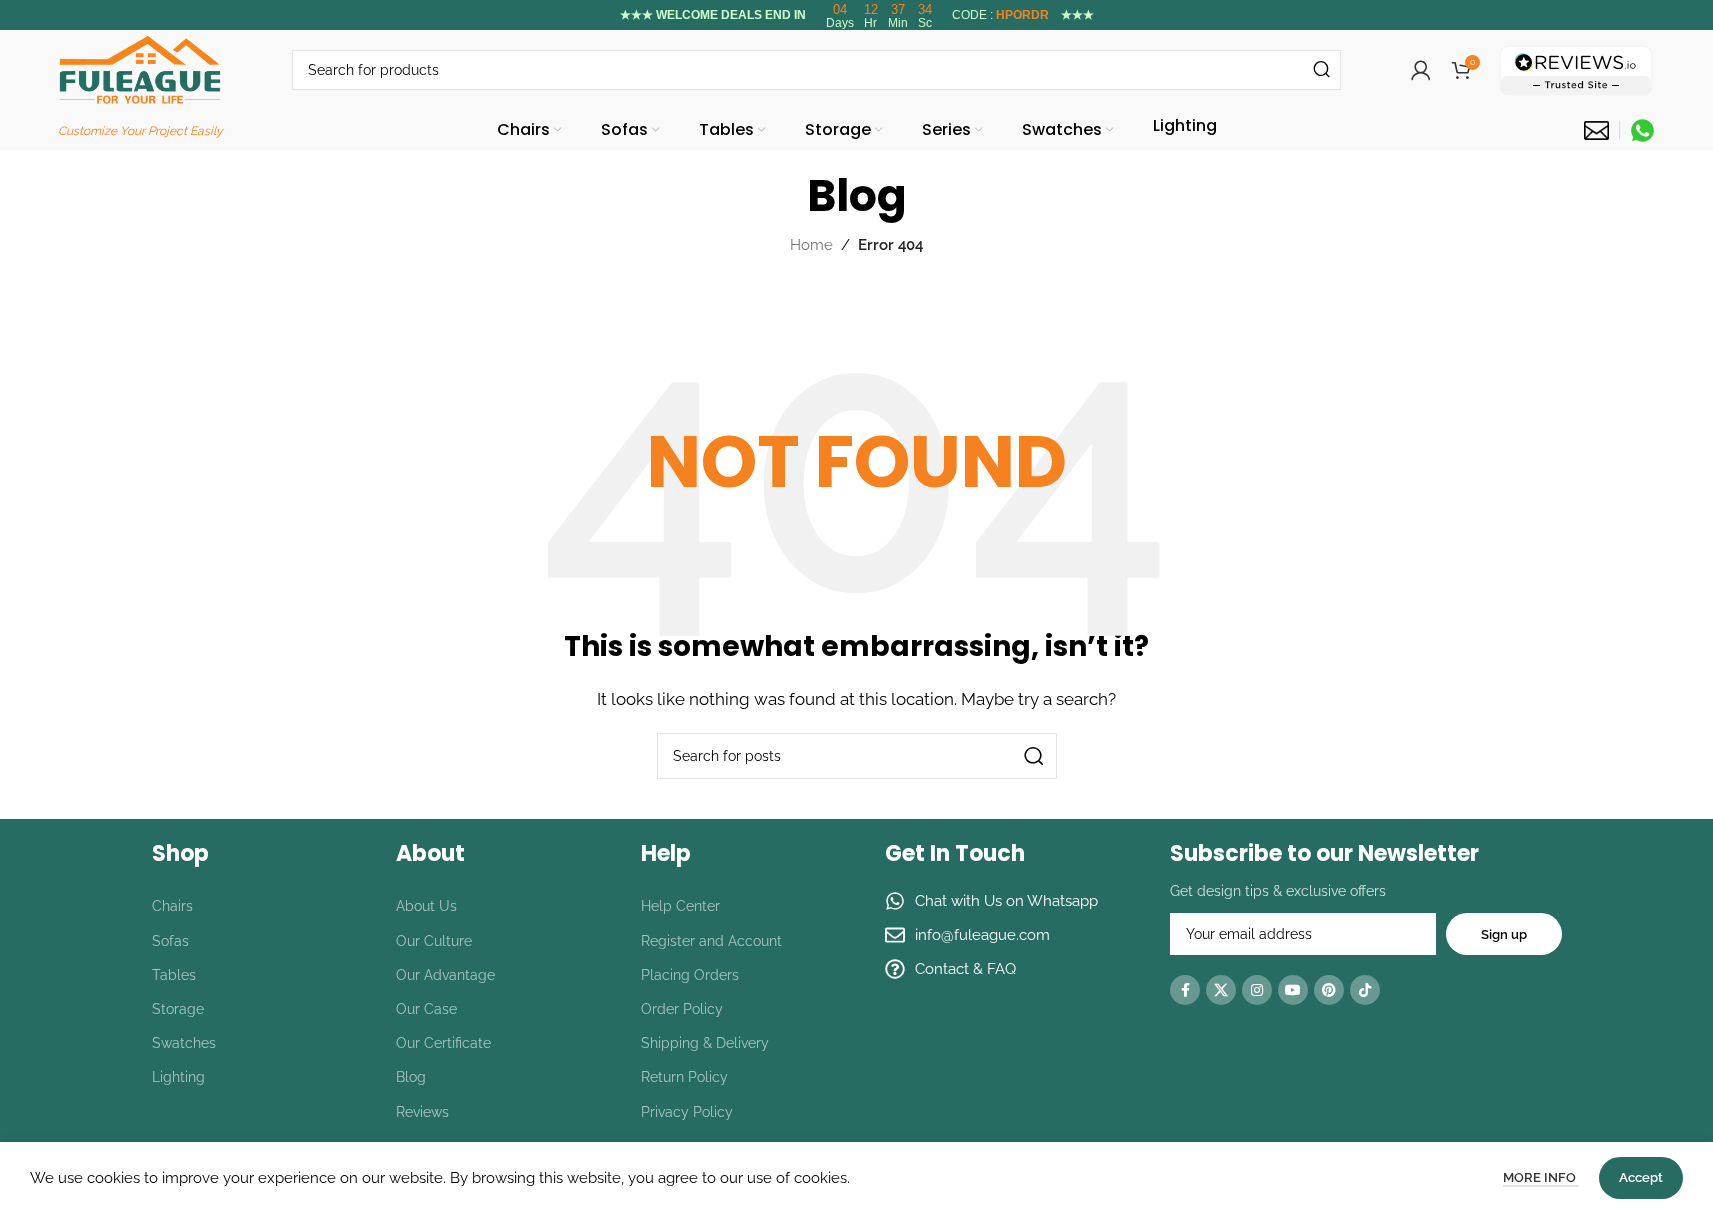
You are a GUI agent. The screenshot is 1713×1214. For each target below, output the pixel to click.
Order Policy (682, 1009)
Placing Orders (690, 975)
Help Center (680, 906)
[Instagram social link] (1257, 990)
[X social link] (1221, 990)
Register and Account (711, 941)
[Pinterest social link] (1329, 990)
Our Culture (434, 941)
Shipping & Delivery (705, 1043)
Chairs (172, 906)
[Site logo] (140, 69)
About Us (426, 906)
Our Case (426, 1009)
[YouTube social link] (1293, 990)
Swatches (184, 1043)
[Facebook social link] (1185, 990)
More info (1541, 1177)
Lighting (178, 1077)
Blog (411, 1077)
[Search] (1321, 70)
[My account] (1421, 70)
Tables (174, 975)
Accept (1641, 1177)
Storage (178, 1009)
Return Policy (684, 1077)
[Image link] (1576, 69)
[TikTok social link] (1365, 990)
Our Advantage (445, 975)
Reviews (422, 1112)
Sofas (170, 941)
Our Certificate (443, 1043)
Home (811, 245)
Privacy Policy (687, 1112)
